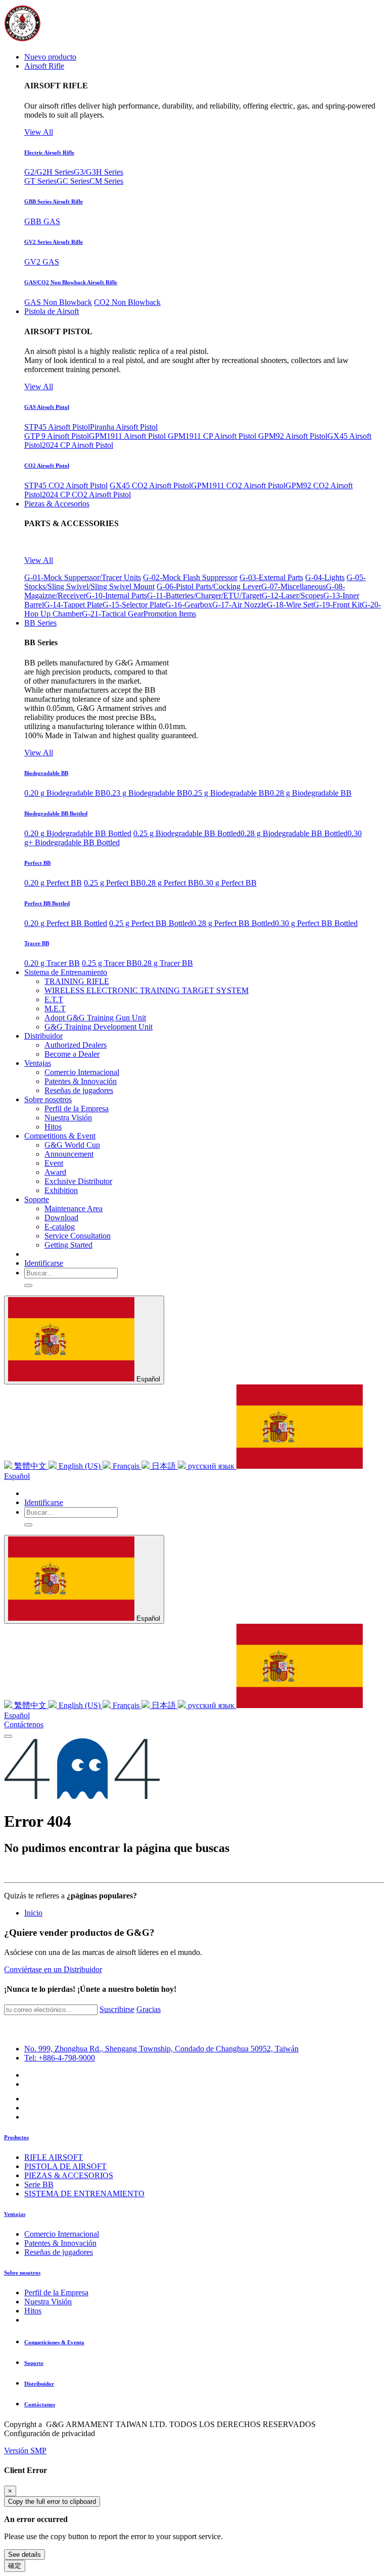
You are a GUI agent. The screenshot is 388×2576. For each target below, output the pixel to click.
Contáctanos (40, 2404)
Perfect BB (37, 863)
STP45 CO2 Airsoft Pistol (66, 485)
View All (39, 132)
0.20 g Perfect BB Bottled (66, 923)
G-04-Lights (325, 577)
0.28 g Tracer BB (165, 963)
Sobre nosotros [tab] (22, 2273)
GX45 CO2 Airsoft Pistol (150, 485)
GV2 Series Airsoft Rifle (54, 242)
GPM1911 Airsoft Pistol (128, 436)
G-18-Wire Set (290, 605)
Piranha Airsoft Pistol (124, 427)
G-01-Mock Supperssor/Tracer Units (83, 577)
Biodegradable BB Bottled (56, 813)
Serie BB (39, 2184)
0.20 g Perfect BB (53, 883)
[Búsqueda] (28, 1285)
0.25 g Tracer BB (110, 963)
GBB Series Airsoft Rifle (54, 201)
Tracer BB (37, 943)
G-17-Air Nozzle (239, 605)
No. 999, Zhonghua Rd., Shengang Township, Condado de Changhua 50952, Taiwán (161, 2049)
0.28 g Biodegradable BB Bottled (294, 833)
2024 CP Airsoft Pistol (78, 445)
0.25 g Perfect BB (113, 883)
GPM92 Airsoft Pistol (293, 436)
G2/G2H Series (49, 172)
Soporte (34, 2363)
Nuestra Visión (48, 2302)
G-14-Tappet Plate (73, 605)
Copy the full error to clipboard (52, 2502)
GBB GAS (42, 221)
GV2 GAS (42, 262)
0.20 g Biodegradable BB (65, 793)
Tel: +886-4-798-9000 (60, 2058)
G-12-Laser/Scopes (293, 596)
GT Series (40, 181)
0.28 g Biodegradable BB (311, 793)
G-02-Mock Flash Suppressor (190, 577)
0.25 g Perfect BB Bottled (151, 923)
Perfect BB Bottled (47, 903)
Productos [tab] (16, 2137)
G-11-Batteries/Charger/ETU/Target (204, 596)
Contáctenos (24, 1724)
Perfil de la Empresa (56, 2292)
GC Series (73, 181)
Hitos (33, 2311)
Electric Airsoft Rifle (49, 152)
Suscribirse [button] (117, 2009)
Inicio (33, 1913)
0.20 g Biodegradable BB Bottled (78, 833)
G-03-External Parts (271, 577)
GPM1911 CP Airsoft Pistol (213, 436)
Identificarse (44, 1263)
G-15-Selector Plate (134, 605)
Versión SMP (25, 2451)
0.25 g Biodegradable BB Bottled (187, 833)
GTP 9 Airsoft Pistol (57, 436)
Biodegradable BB (46, 773)
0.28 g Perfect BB (170, 883)
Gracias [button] (149, 2009)
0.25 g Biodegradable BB (229, 793)
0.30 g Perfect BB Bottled (316, 923)
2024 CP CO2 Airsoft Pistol (86, 495)
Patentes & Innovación (60, 2243)
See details (25, 2555)
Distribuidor (39, 2384)
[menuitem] (50, 57)
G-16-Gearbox (189, 605)
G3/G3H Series (99, 172)
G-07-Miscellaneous (294, 586)
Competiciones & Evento (54, 2342)
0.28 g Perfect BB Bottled (233, 923)
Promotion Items (170, 614)
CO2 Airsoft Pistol (47, 466)
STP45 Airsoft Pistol (57, 427)
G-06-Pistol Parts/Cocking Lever (209, 586)
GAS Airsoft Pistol (47, 407)
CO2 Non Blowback (127, 302)
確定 (15, 2566)
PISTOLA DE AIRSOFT (65, 2166)
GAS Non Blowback (58, 302)
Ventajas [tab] (15, 2214)
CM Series (106, 181)
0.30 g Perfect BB (228, 883)
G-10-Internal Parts (116, 596)
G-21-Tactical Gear (113, 614)
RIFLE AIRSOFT (54, 2157)
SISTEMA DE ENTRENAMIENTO (84, 2194)
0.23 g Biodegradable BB (147, 793)
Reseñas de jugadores (59, 2252)
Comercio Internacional (62, 2234)
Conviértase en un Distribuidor (53, 1969)
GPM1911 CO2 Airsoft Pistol (238, 485)
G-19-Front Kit (337, 605)
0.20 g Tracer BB (52, 963)
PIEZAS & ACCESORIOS (69, 2175)
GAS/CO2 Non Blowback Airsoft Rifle (71, 282)
